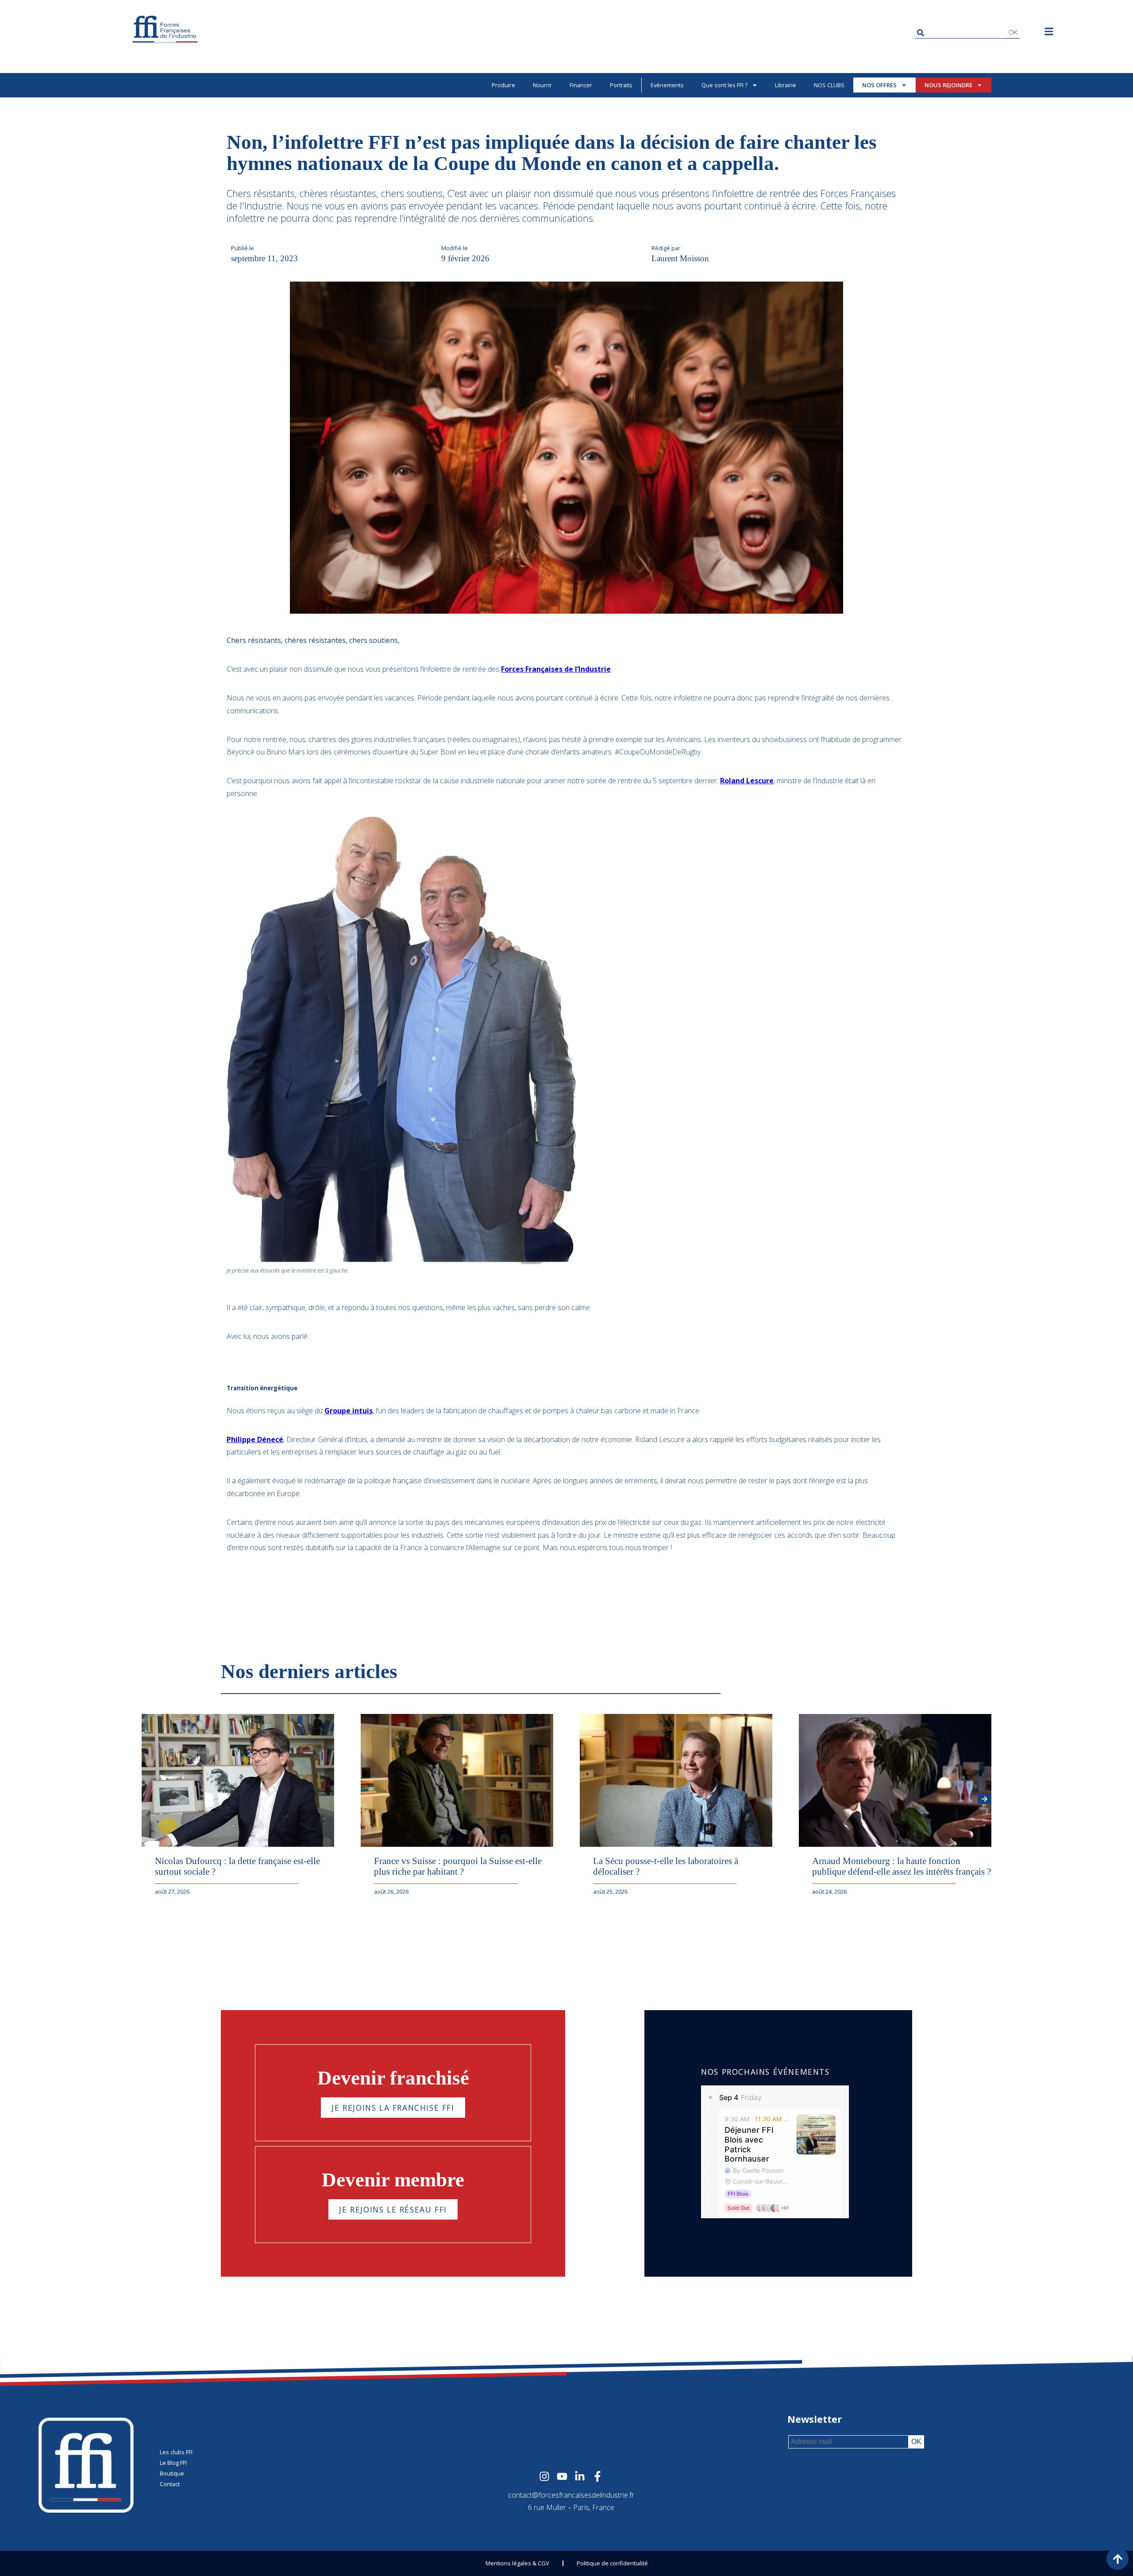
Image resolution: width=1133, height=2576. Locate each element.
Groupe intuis (349, 1411)
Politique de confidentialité (612, 2563)
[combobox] (961, 33)
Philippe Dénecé (255, 1439)
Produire (503, 85)
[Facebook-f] (597, 2476)
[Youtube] (562, 2476)
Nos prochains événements (765, 2072)
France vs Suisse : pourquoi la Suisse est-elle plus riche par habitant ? (458, 1866)
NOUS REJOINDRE (948, 85)
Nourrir (542, 85)
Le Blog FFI (173, 2463)
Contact (170, 2484)
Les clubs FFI (176, 2452)
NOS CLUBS (829, 85)
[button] (985, 1799)
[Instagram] (544, 2476)
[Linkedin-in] (580, 2476)
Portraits (621, 85)
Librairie (786, 85)
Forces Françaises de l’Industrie (556, 669)
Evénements (667, 85)
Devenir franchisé (393, 2078)
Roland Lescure (747, 781)
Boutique (172, 2473)
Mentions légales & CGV (517, 2563)
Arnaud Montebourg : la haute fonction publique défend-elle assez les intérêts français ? (902, 1866)
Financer (581, 85)
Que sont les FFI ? (725, 85)
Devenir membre (393, 2180)
